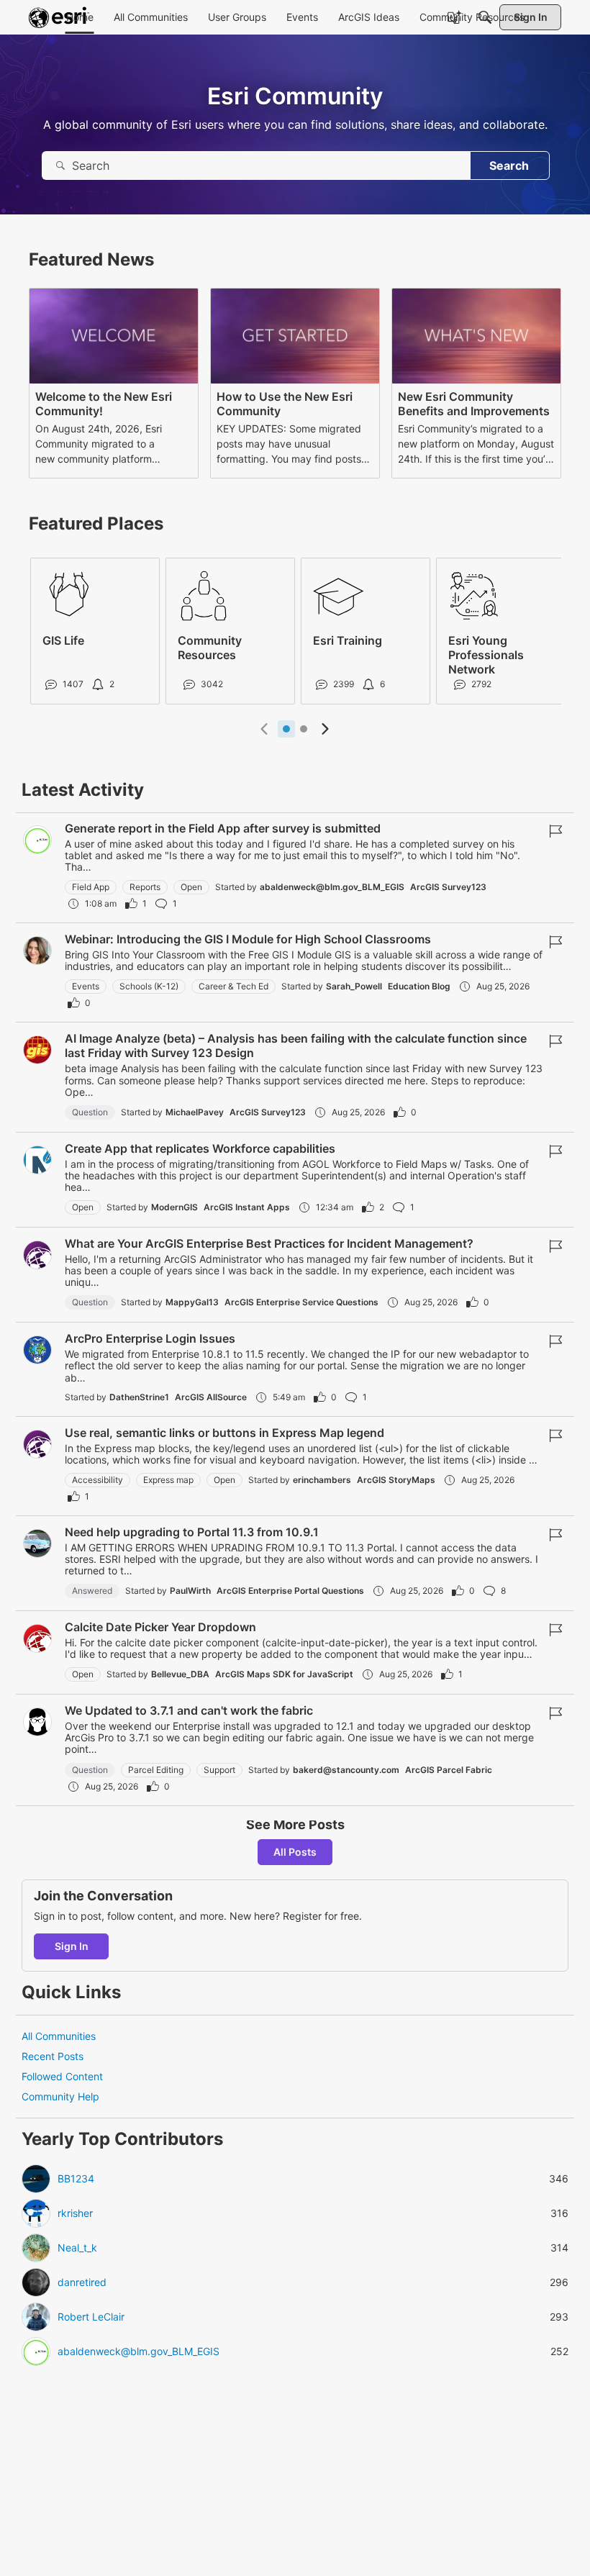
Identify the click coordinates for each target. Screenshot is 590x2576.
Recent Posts (53, 2056)
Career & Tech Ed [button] (233, 986)
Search (509, 165)
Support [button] (219, 1770)
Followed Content (62, 2076)
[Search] (485, 17)
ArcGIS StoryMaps (396, 1480)
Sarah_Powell (354, 986)
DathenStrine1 (139, 1397)
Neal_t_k (77, 2248)
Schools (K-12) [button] (149, 986)
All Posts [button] (295, 1852)
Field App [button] (91, 887)
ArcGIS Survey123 (448, 887)
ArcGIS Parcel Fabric (449, 1770)
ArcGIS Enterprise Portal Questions (290, 1591)
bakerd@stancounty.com (346, 1770)
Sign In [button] (72, 1946)
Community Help (60, 2096)
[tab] (286, 729)
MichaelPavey (195, 1112)
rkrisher (75, 2213)
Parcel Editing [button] (156, 1770)
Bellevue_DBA (180, 1674)
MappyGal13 (192, 1302)
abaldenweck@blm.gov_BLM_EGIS (332, 887)
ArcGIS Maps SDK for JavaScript (284, 1674)
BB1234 (76, 2179)
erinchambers (322, 1480)
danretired (82, 2282)
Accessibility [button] (97, 1480)
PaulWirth (190, 1591)
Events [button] (86, 986)
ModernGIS (174, 1207)
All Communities (59, 2036)
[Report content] (555, 831)
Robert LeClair (91, 2317)
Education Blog (419, 986)
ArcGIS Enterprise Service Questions (301, 1302)
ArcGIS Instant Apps (247, 1207)
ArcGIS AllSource (211, 1397)
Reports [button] (145, 887)
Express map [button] (168, 1480)
